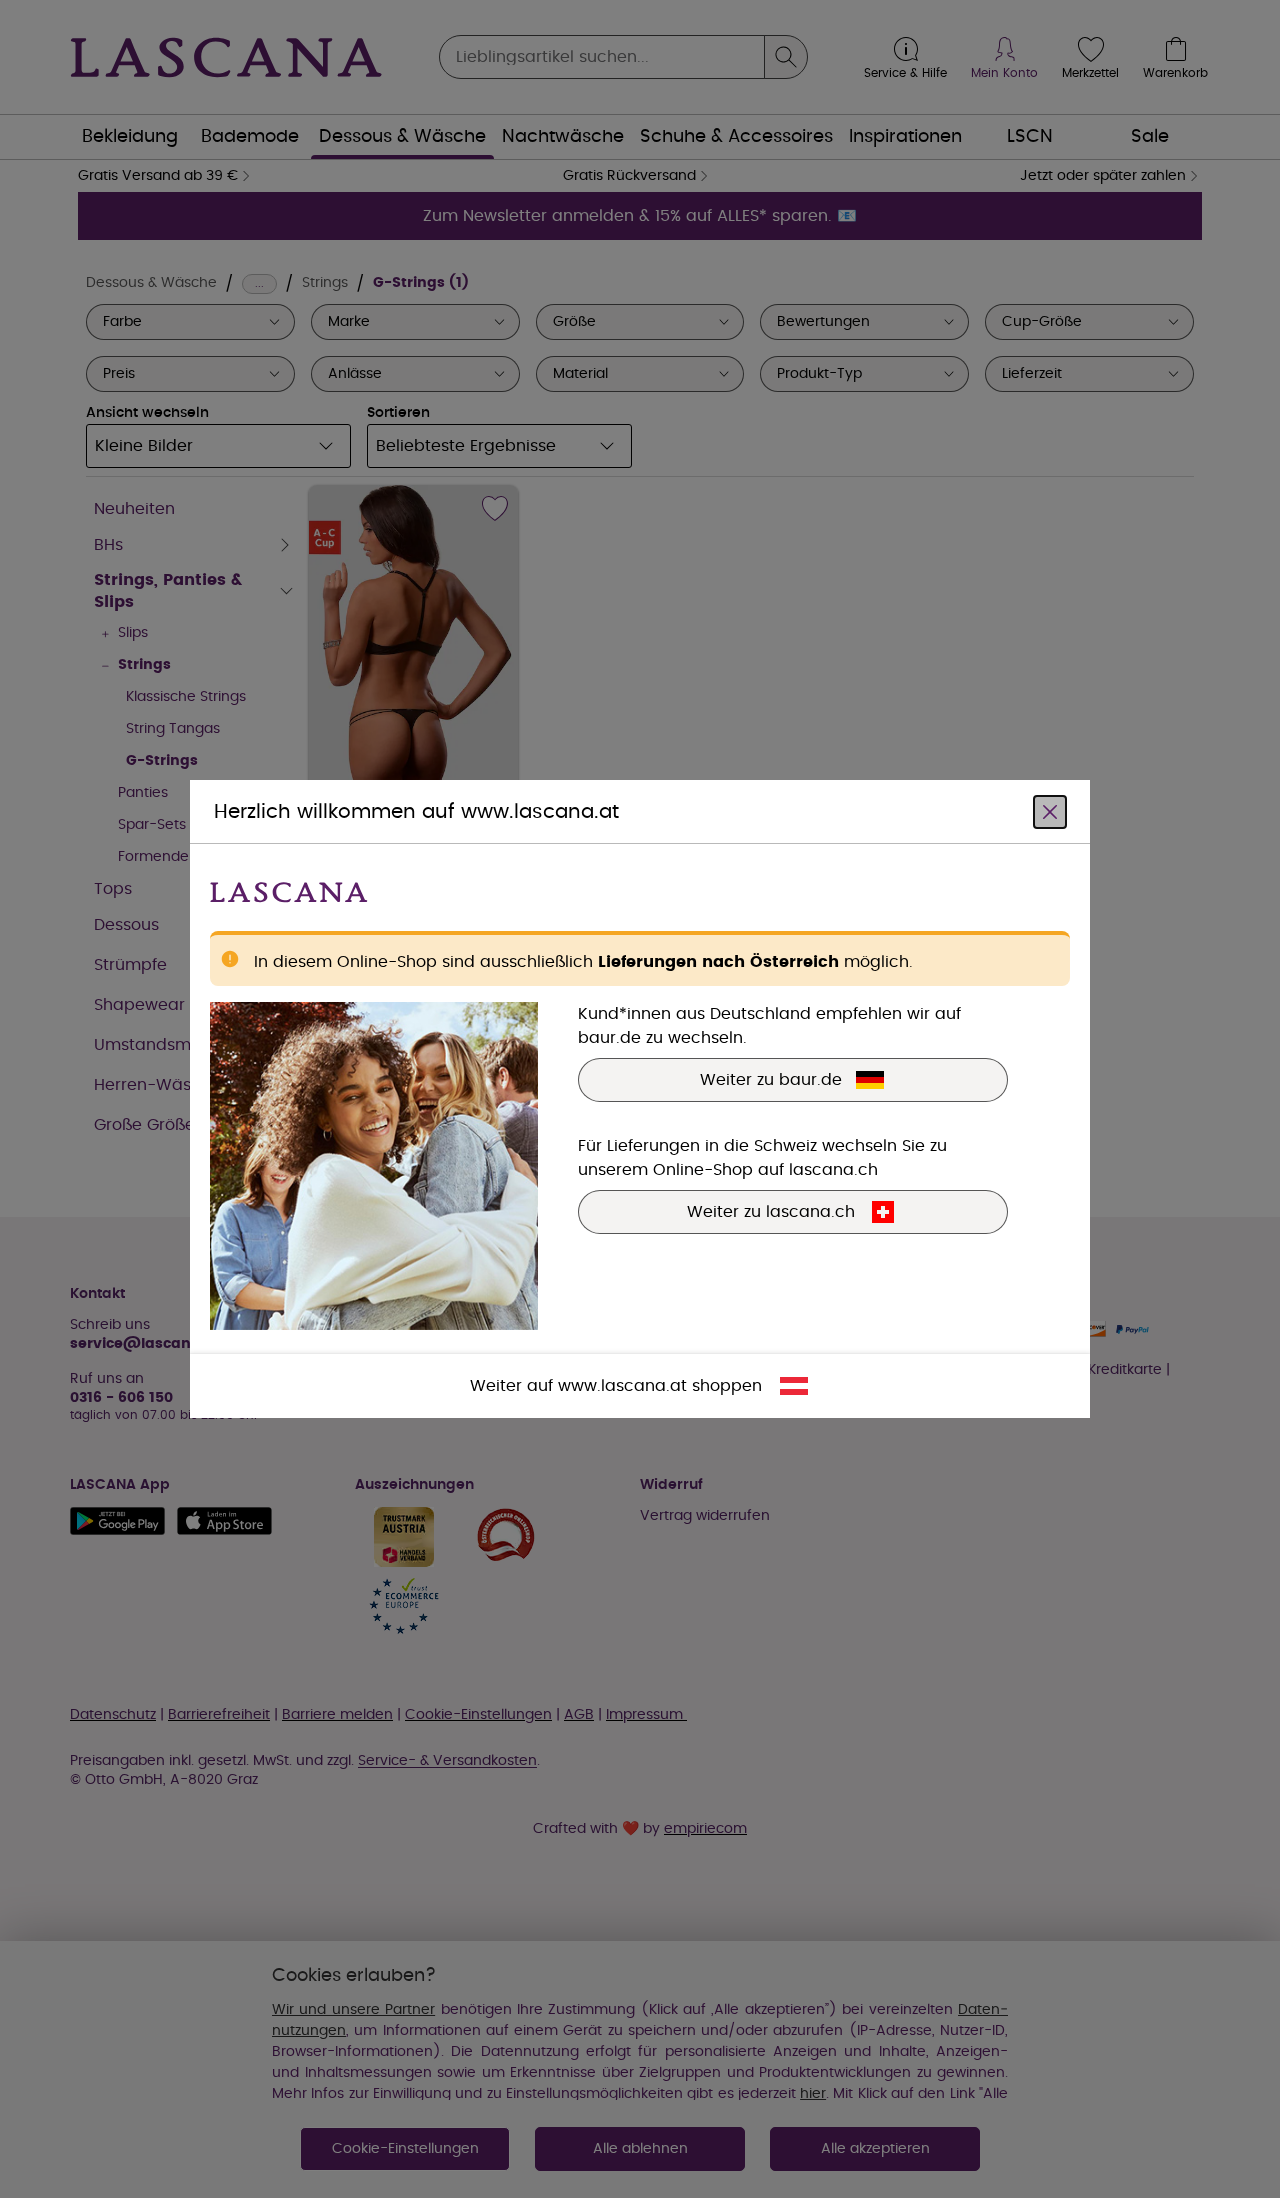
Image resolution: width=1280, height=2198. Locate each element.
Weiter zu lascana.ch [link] (771, 1212)
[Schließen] (1050, 812)
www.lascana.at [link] (622, 1386)
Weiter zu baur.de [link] (771, 1080)
